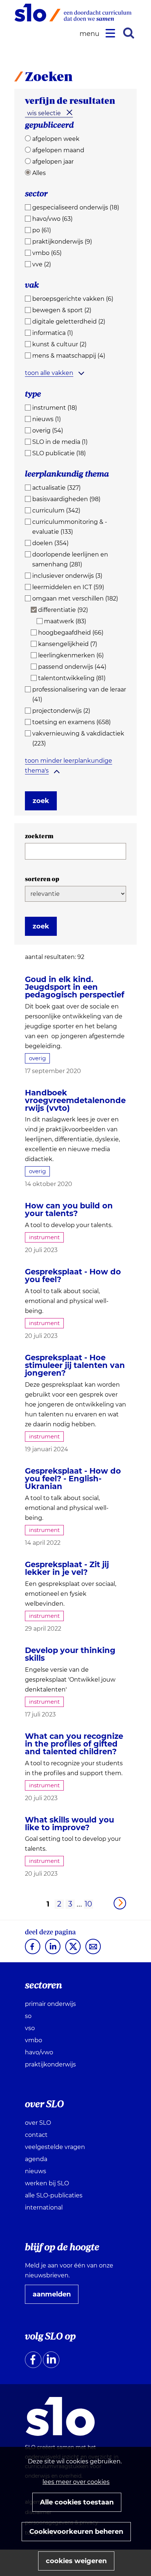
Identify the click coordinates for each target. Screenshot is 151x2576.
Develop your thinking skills (70, 1654)
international (44, 2208)
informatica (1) (53, 333)
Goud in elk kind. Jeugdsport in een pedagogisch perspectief (75, 987)
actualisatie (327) (56, 488)
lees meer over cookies (76, 2482)
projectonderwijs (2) (61, 711)
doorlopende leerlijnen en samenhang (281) (70, 559)
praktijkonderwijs (50, 2064)
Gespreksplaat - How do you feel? (73, 1276)
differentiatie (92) (63, 610)
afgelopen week (56, 139)
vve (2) (42, 264)
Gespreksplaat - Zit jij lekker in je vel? (67, 1568)
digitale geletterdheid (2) (69, 322)
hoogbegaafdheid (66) (71, 633)
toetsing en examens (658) (71, 722)
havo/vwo (39, 2052)
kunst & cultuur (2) (59, 344)
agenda (36, 2159)
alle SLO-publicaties (54, 2195)
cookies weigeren (76, 2561)
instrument (44, 1237)
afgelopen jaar (53, 162)
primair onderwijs (50, 2004)
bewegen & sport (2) (62, 310)
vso (30, 2028)
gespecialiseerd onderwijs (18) (76, 207)
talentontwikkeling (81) (72, 678)
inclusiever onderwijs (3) (67, 576)
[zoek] (129, 33)
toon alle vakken (49, 373)
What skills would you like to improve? (69, 1824)
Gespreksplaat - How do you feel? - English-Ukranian (73, 1479)
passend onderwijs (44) (72, 667)
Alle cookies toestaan (77, 2502)
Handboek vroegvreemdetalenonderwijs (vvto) (75, 1100)
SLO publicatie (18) (59, 453)
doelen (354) (50, 543)
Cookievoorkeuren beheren (76, 2532)
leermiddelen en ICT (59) (68, 587)
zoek (41, 801)
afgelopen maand (58, 150)
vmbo (34, 2040)
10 (88, 1904)
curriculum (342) (56, 510)
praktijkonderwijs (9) (62, 242)
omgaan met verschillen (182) (75, 599)
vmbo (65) (47, 253)
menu (91, 34)
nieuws (36, 2171)
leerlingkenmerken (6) (71, 655)
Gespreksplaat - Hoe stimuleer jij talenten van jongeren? (75, 1365)
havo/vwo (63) (52, 219)
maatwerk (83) (65, 621)
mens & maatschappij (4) (69, 356)
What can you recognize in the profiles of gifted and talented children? (74, 1744)
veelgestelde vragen (55, 2147)
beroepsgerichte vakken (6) (73, 299)
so (28, 2016)
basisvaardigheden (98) (66, 499)
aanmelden (55, 2297)
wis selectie (44, 113)
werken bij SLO (47, 2183)
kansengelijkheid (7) (68, 644)
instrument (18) (55, 408)
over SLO (38, 2123)
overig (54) (48, 430)
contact (36, 2135)
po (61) (42, 230)
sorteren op (42, 879)
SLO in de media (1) (60, 442)
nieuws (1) (47, 419)
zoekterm (39, 836)
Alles (39, 173)
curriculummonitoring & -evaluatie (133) (70, 527)
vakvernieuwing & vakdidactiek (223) (78, 738)
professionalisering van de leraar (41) (79, 694)
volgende (120, 1903)
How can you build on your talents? (69, 1209)
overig (37, 1058)
